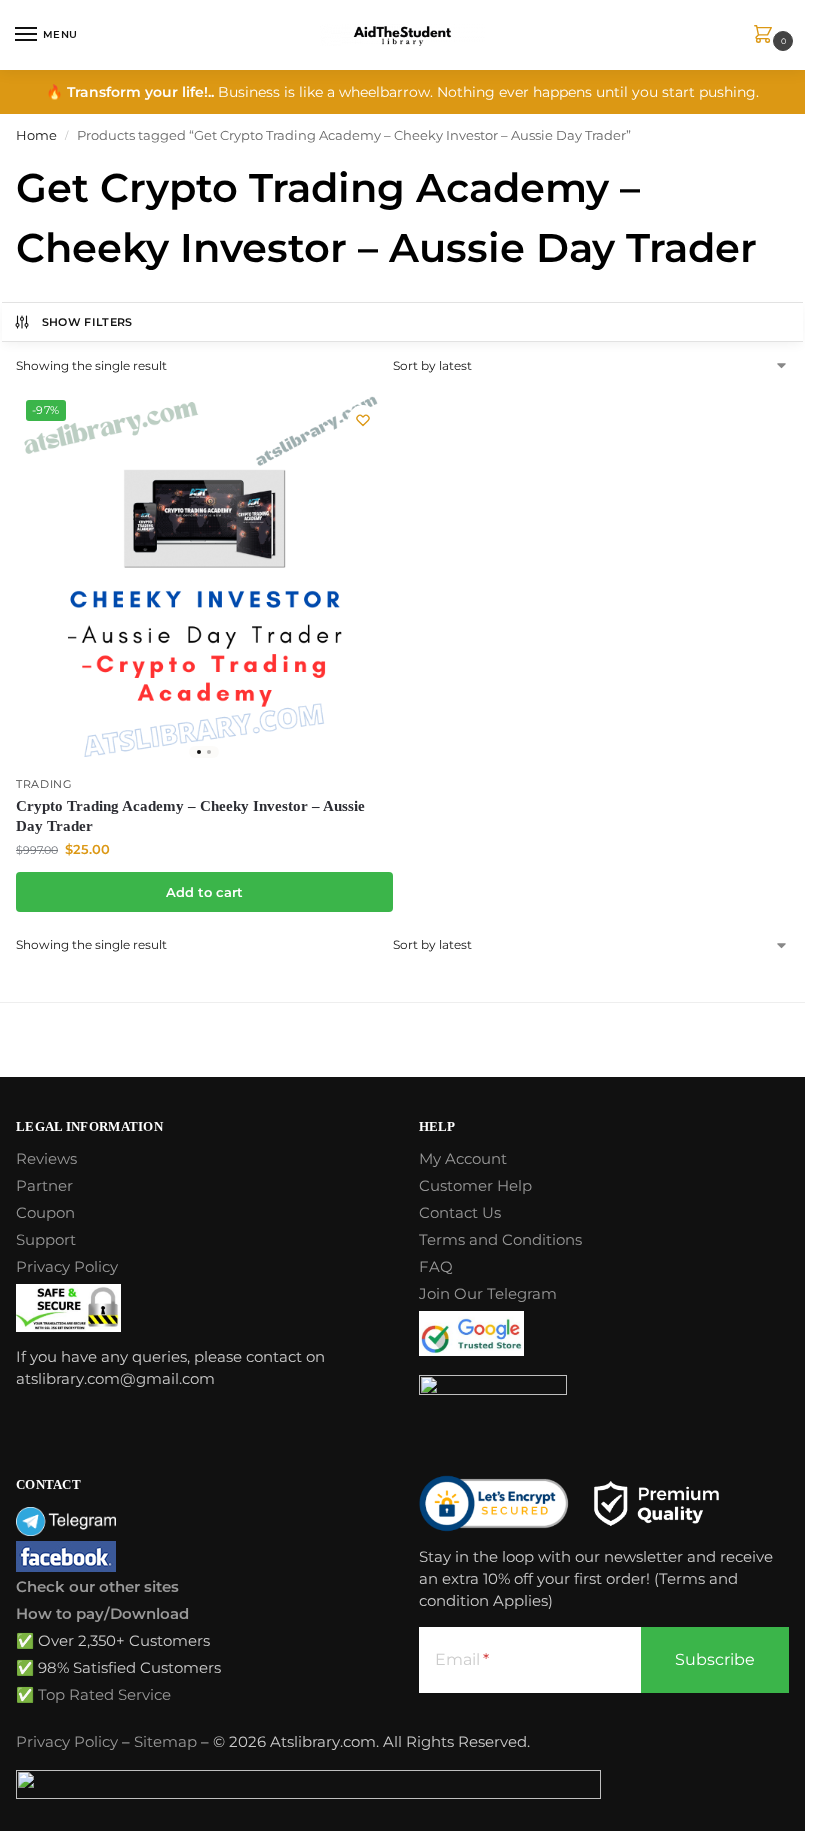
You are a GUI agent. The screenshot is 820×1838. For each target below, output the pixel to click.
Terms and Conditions (500, 1240)
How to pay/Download (102, 1614)
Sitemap (165, 1742)
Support (46, 1240)
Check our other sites (97, 1587)
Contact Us (460, 1213)
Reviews (46, 1159)
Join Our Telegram (488, 1294)
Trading (44, 784)
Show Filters (87, 322)
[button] (767, 35)
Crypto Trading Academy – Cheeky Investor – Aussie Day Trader (190, 816)
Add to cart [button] (204, 892)
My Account (463, 1159)
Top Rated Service (104, 1695)
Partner (44, 1186)
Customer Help (475, 1186)
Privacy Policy (67, 1267)
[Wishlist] (363, 420)
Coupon (45, 1213)
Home (36, 135)
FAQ (436, 1267)
